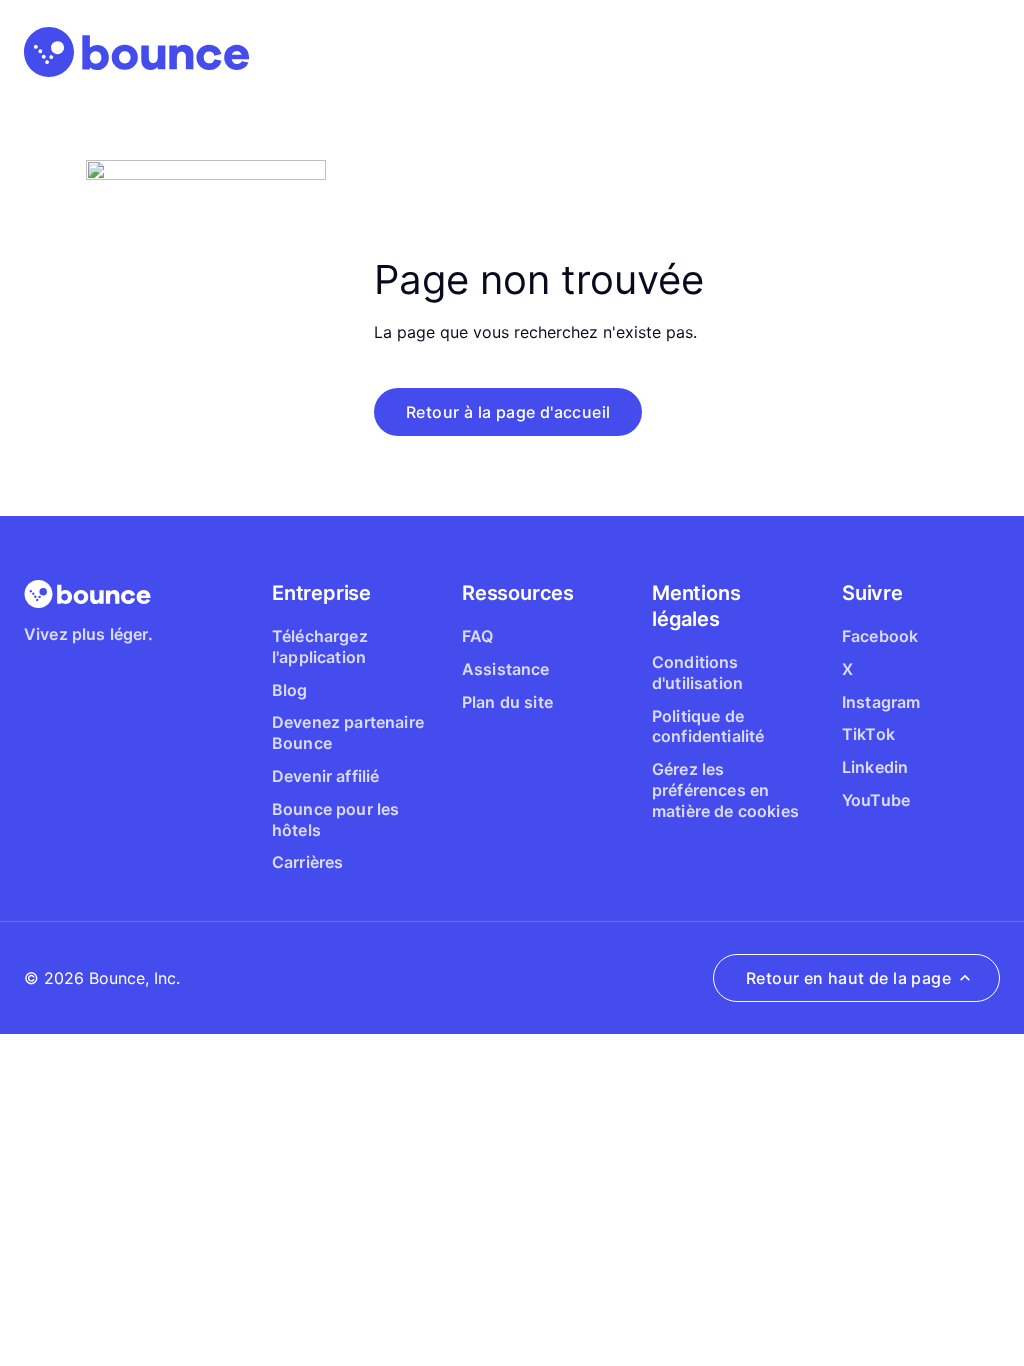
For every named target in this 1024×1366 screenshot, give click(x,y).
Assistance (506, 669)
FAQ (477, 636)
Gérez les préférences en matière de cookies (725, 790)
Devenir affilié (325, 776)
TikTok (868, 734)
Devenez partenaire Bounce (348, 732)
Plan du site (507, 702)
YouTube (876, 800)
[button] (508, 412)
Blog (290, 690)
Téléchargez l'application (320, 646)
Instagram (881, 702)
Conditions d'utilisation (697, 672)
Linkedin (875, 767)
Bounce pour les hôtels (335, 819)
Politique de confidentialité (708, 726)
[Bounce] (136, 52)
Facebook (880, 636)
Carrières (307, 862)
